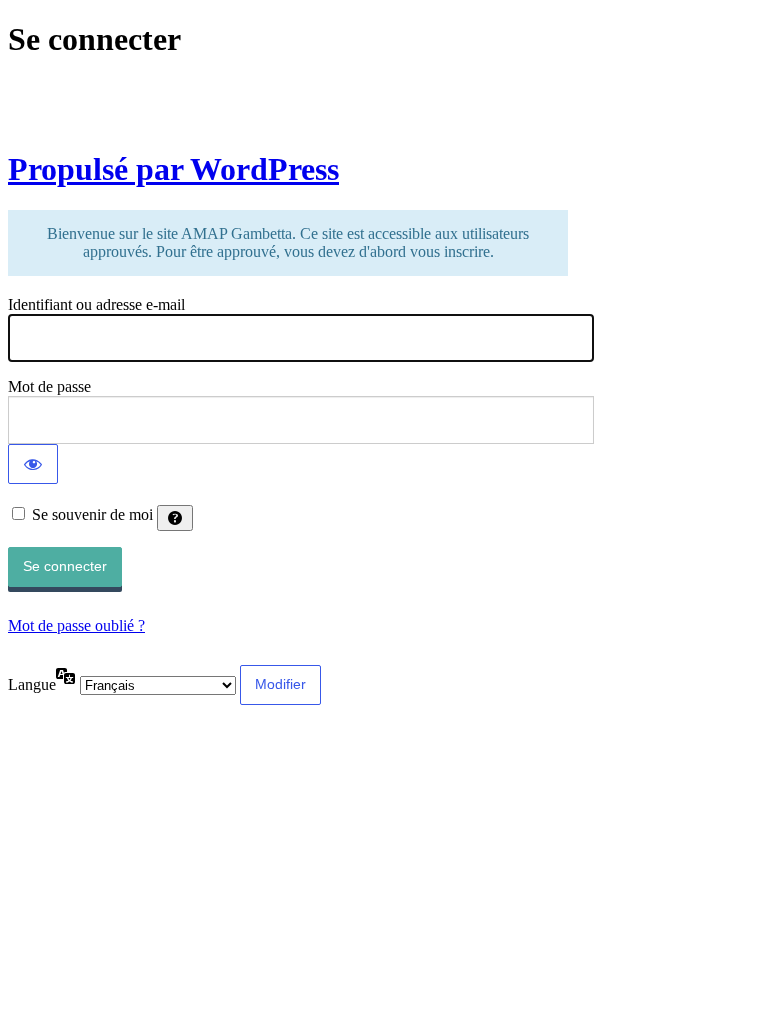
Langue (32, 684)
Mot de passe (49, 386)
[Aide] (175, 518)
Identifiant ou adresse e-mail (96, 304)
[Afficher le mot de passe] (33, 464)
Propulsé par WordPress (173, 169)
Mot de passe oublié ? (76, 625)
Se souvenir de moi (92, 514)
